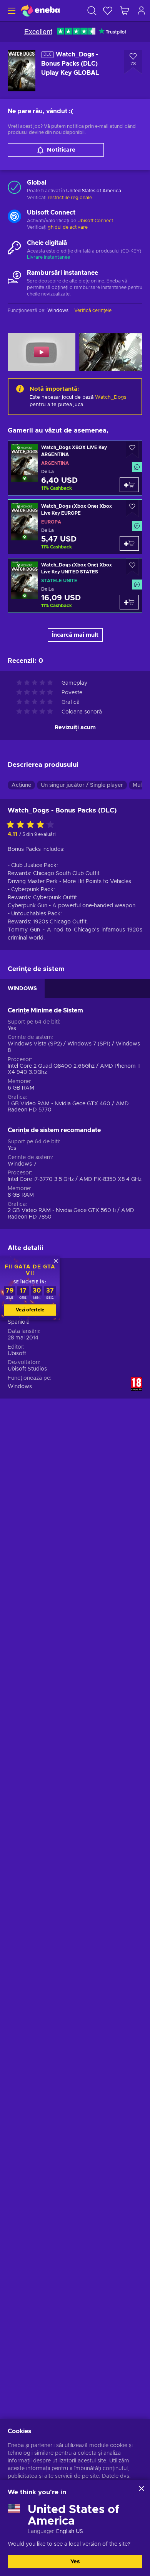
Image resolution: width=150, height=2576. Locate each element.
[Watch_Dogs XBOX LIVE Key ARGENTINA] (75, 468)
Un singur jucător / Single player (82, 785)
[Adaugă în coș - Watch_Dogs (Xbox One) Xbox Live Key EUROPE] (129, 543)
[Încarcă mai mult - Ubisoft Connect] (14, 217)
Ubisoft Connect (95, 221)
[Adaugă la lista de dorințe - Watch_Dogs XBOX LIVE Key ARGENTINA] (132, 450)
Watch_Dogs (111, 397)
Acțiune (21, 785)
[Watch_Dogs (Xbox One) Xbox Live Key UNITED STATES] (75, 585)
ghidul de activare (68, 227)
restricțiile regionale (70, 198)
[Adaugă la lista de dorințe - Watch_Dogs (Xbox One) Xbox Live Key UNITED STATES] (132, 567)
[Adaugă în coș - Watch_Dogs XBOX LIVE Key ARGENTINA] (129, 485)
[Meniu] (11, 11)
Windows (20, 1387)
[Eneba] (40, 11)
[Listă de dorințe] (108, 11)
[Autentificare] (142, 11)
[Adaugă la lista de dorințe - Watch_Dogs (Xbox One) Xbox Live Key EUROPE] (132, 508)
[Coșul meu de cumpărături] (125, 11)
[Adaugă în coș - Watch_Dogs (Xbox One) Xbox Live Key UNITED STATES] (129, 602)
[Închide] (142, 2488)
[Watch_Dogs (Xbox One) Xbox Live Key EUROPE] (75, 527)
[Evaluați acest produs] (32, 825)
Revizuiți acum (75, 727)
